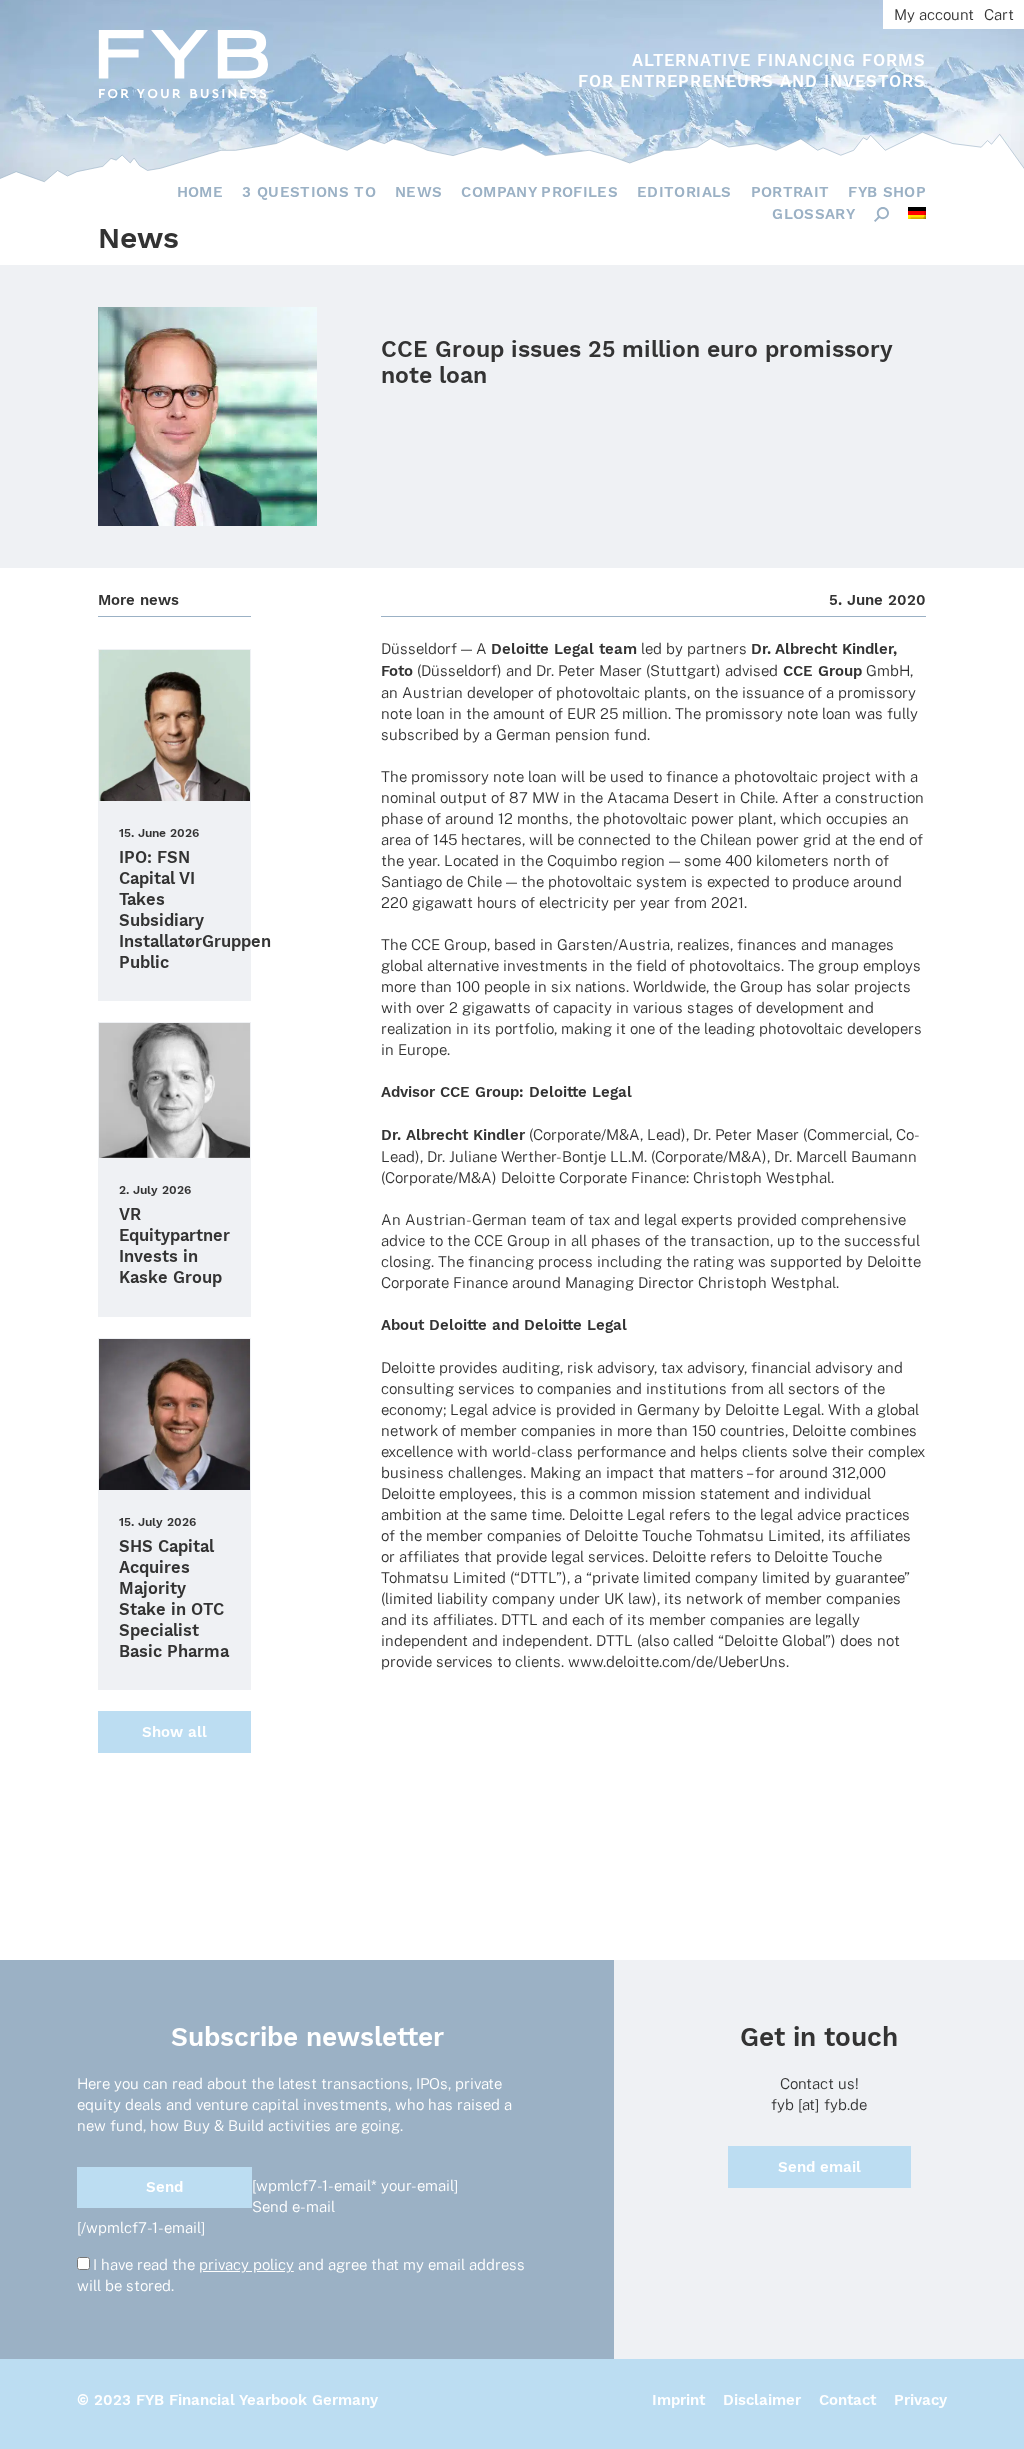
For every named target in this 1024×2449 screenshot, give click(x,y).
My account (934, 14)
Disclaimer (762, 2400)
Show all (174, 1732)
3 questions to (309, 192)
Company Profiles (539, 192)
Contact (847, 2400)
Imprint (678, 2400)
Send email (819, 2167)
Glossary (813, 214)
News (418, 192)
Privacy (920, 2400)
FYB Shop (887, 192)
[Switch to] (917, 213)
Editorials (684, 192)
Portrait (790, 192)
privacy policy (246, 2264)
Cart (999, 14)
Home (200, 192)
